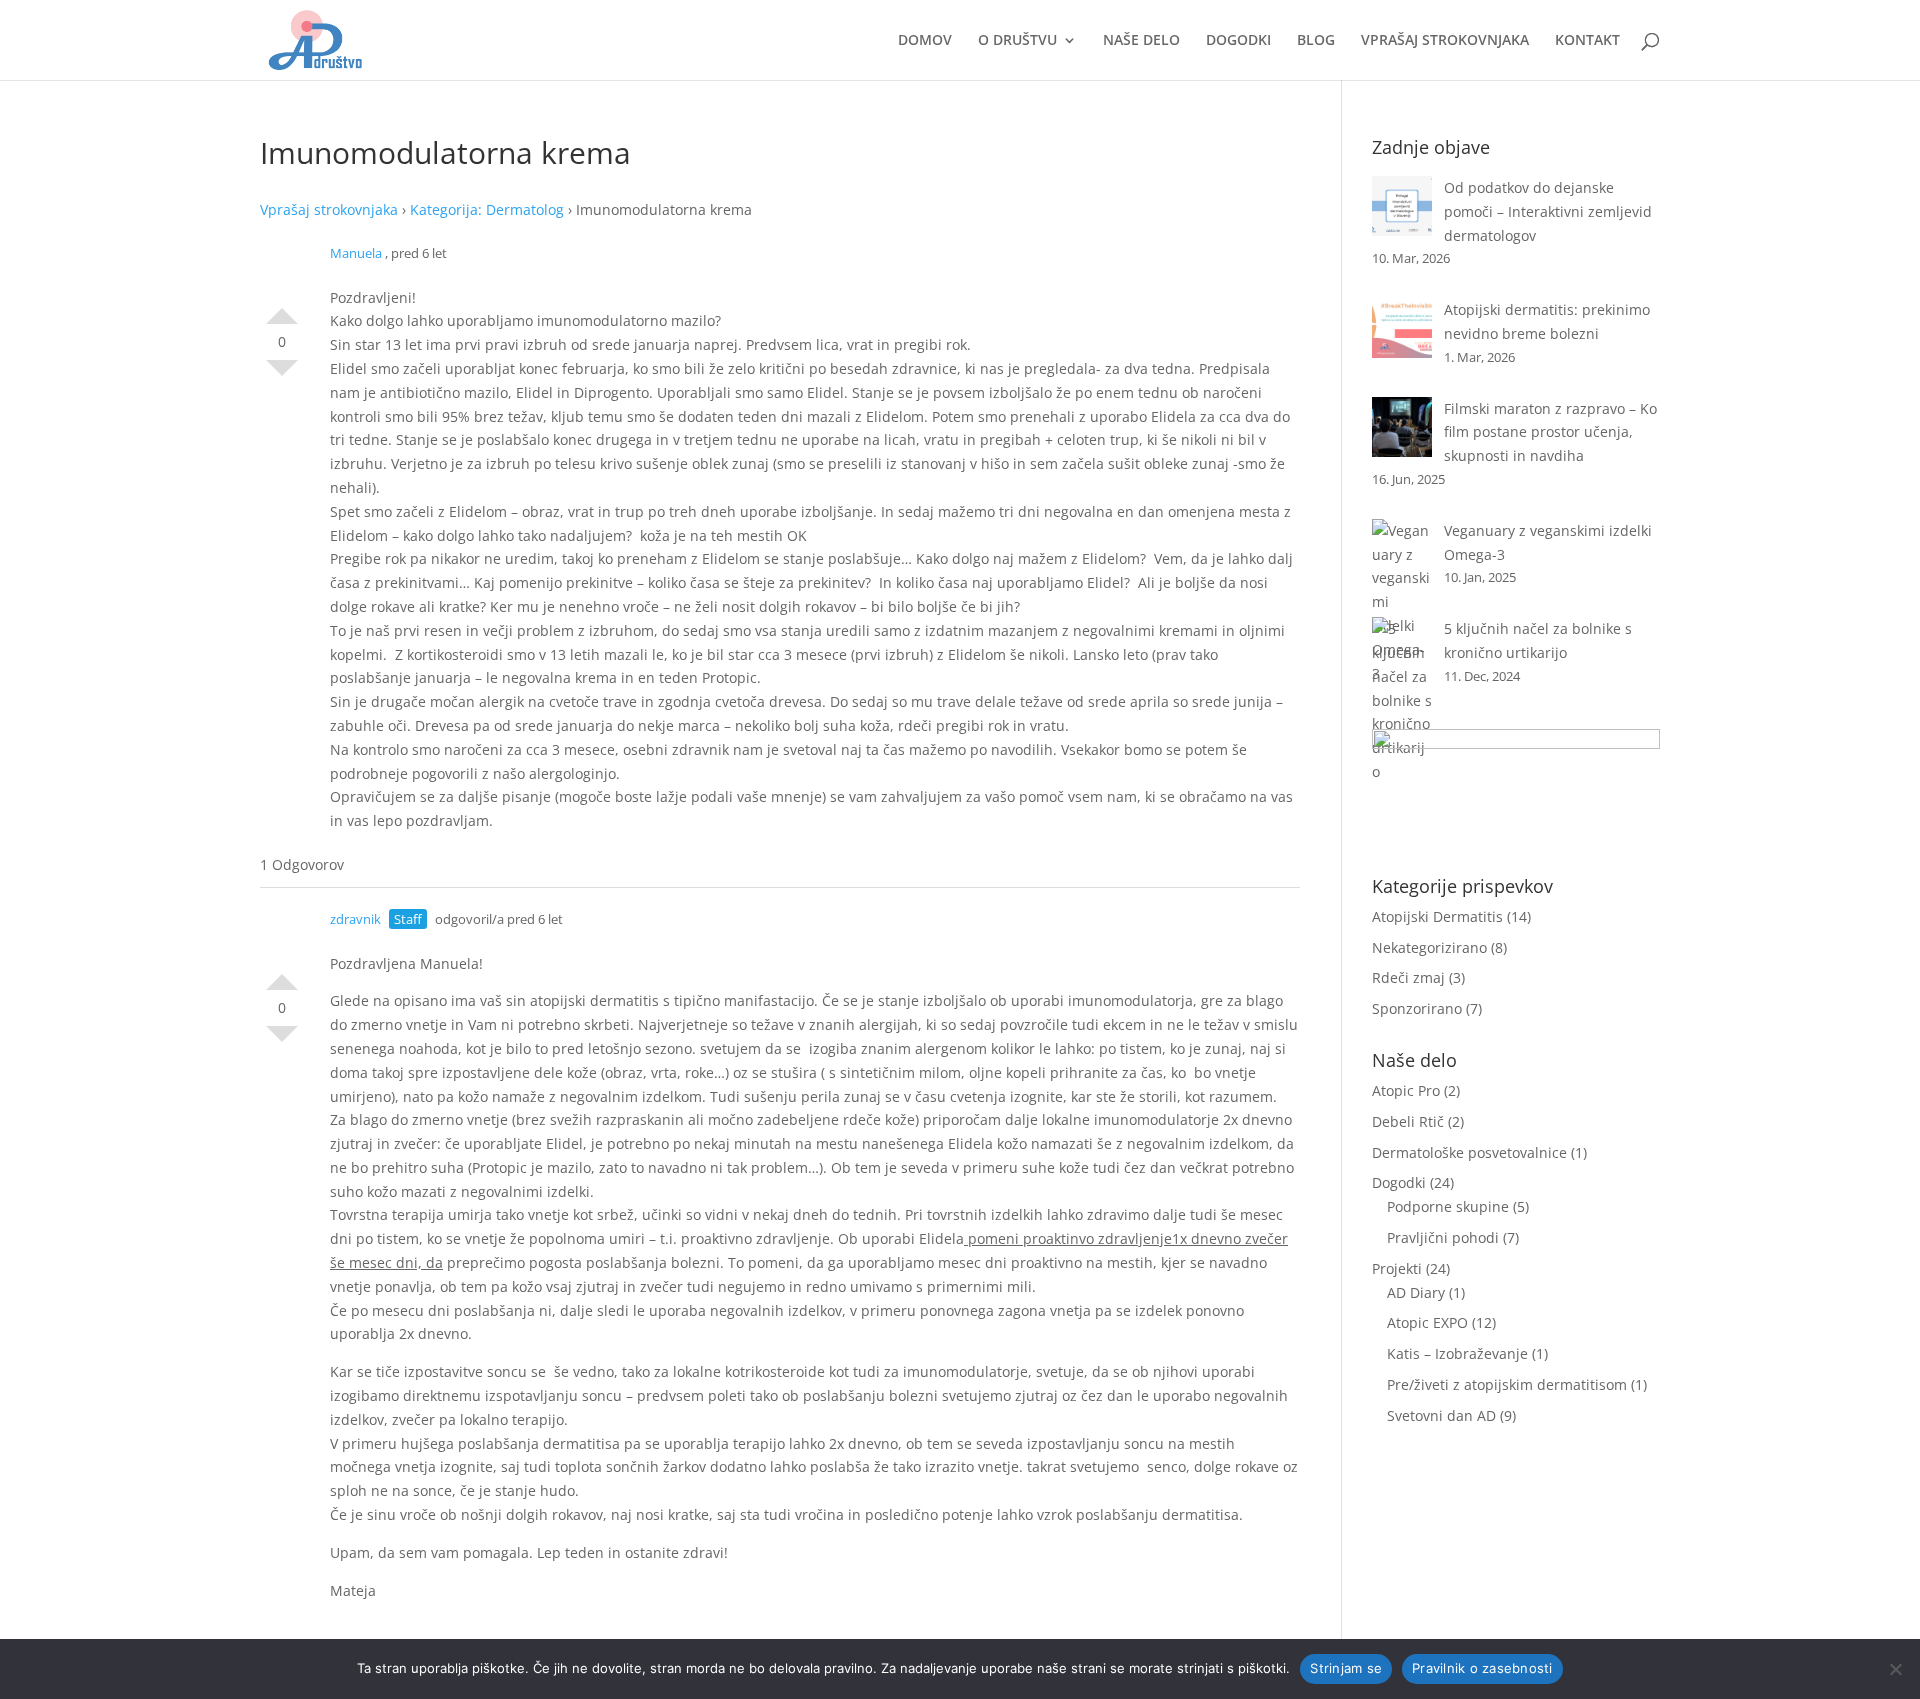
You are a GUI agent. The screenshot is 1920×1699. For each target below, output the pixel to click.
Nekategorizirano (1429, 947)
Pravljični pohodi (1443, 1237)
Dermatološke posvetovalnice (1469, 1152)
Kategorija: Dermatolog (487, 209)
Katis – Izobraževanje (1457, 1353)
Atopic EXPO (1427, 1322)
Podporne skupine (1448, 1206)
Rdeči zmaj (1408, 977)
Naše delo (1141, 41)
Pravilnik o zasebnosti (1482, 1668)
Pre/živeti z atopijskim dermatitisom (1507, 1384)
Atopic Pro (1406, 1090)
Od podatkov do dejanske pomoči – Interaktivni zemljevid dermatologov (1548, 211)
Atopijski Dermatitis (1437, 916)
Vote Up (282, 308)
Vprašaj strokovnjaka (1445, 41)
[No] (1895, 1669)
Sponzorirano (1417, 1008)
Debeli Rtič (1408, 1121)
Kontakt (1587, 41)
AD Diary (1416, 1292)
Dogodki (1238, 41)
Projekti (1397, 1268)
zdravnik (355, 919)
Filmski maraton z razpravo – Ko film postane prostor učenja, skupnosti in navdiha (1550, 432)
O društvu (1017, 41)
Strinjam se (1346, 1668)
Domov (925, 41)
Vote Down (282, 376)
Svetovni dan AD (1441, 1415)
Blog (1316, 41)
